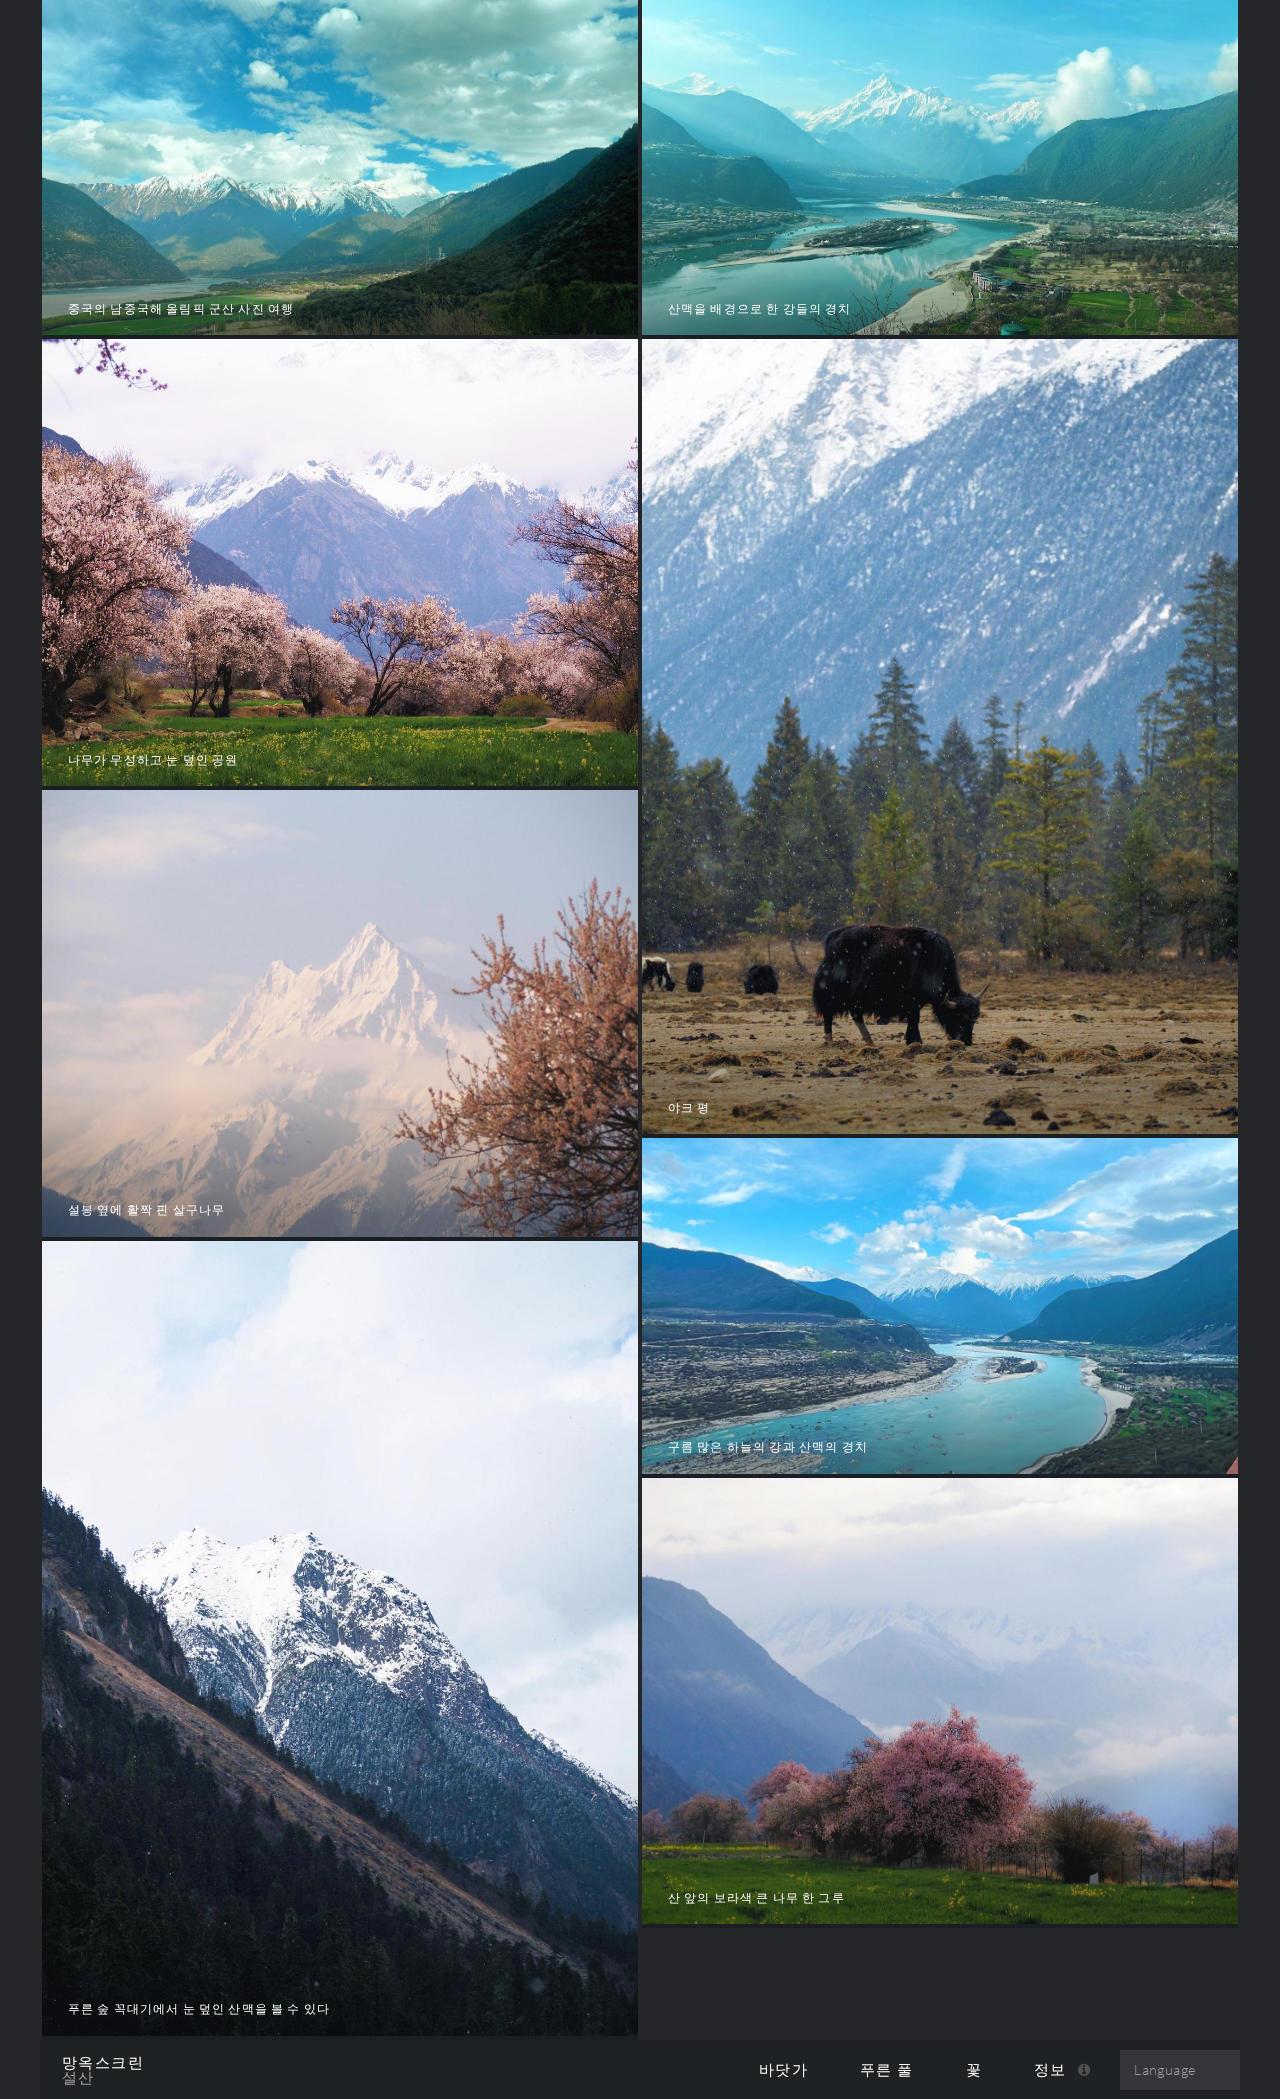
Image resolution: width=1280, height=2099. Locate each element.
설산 (78, 2078)
